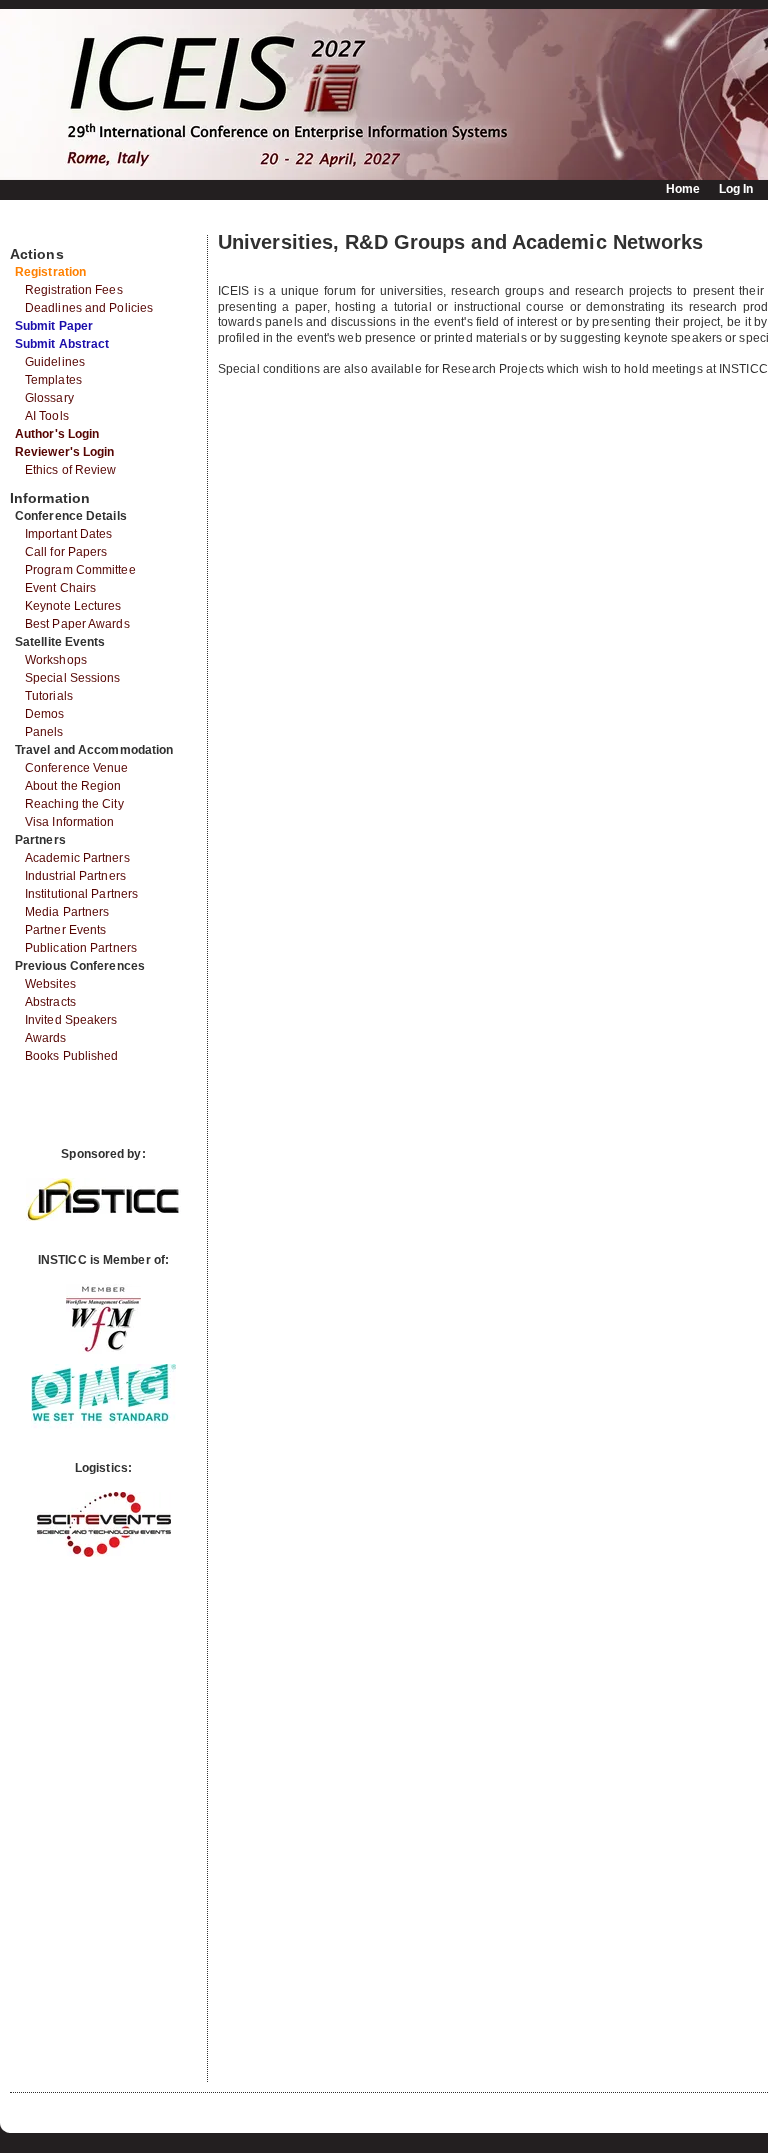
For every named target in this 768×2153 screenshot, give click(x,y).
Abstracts (50, 1002)
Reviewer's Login (65, 452)
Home (683, 189)
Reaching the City (74, 804)
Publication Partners (81, 948)
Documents (31, 227)
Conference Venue (77, 768)
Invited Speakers (71, 1020)
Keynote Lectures (73, 606)
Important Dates (69, 534)
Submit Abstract (62, 344)
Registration (50, 272)
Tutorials (49, 696)
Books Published (72, 1056)
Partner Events (65, 930)
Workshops (56, 660)
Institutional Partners (81, 894)
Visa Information (70, 822)
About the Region (73, 786)
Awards (46, 1038)
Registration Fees (74, 290)
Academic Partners (77, 858)
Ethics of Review (71, 470)
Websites (50, 984)
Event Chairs (60, 588)
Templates (53, 380)
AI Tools (47, 416)
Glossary (49, 398)
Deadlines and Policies (89, 308)
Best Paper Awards (77, 624)
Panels (44, 732)
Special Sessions (73, 678)
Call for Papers (66, 552)
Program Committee (80, 570)
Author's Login (57, 434)
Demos (45, 714)
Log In (736, 189)
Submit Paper (54, 326)
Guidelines (55, 362)
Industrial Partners (75, 876)
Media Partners (67, 912)
